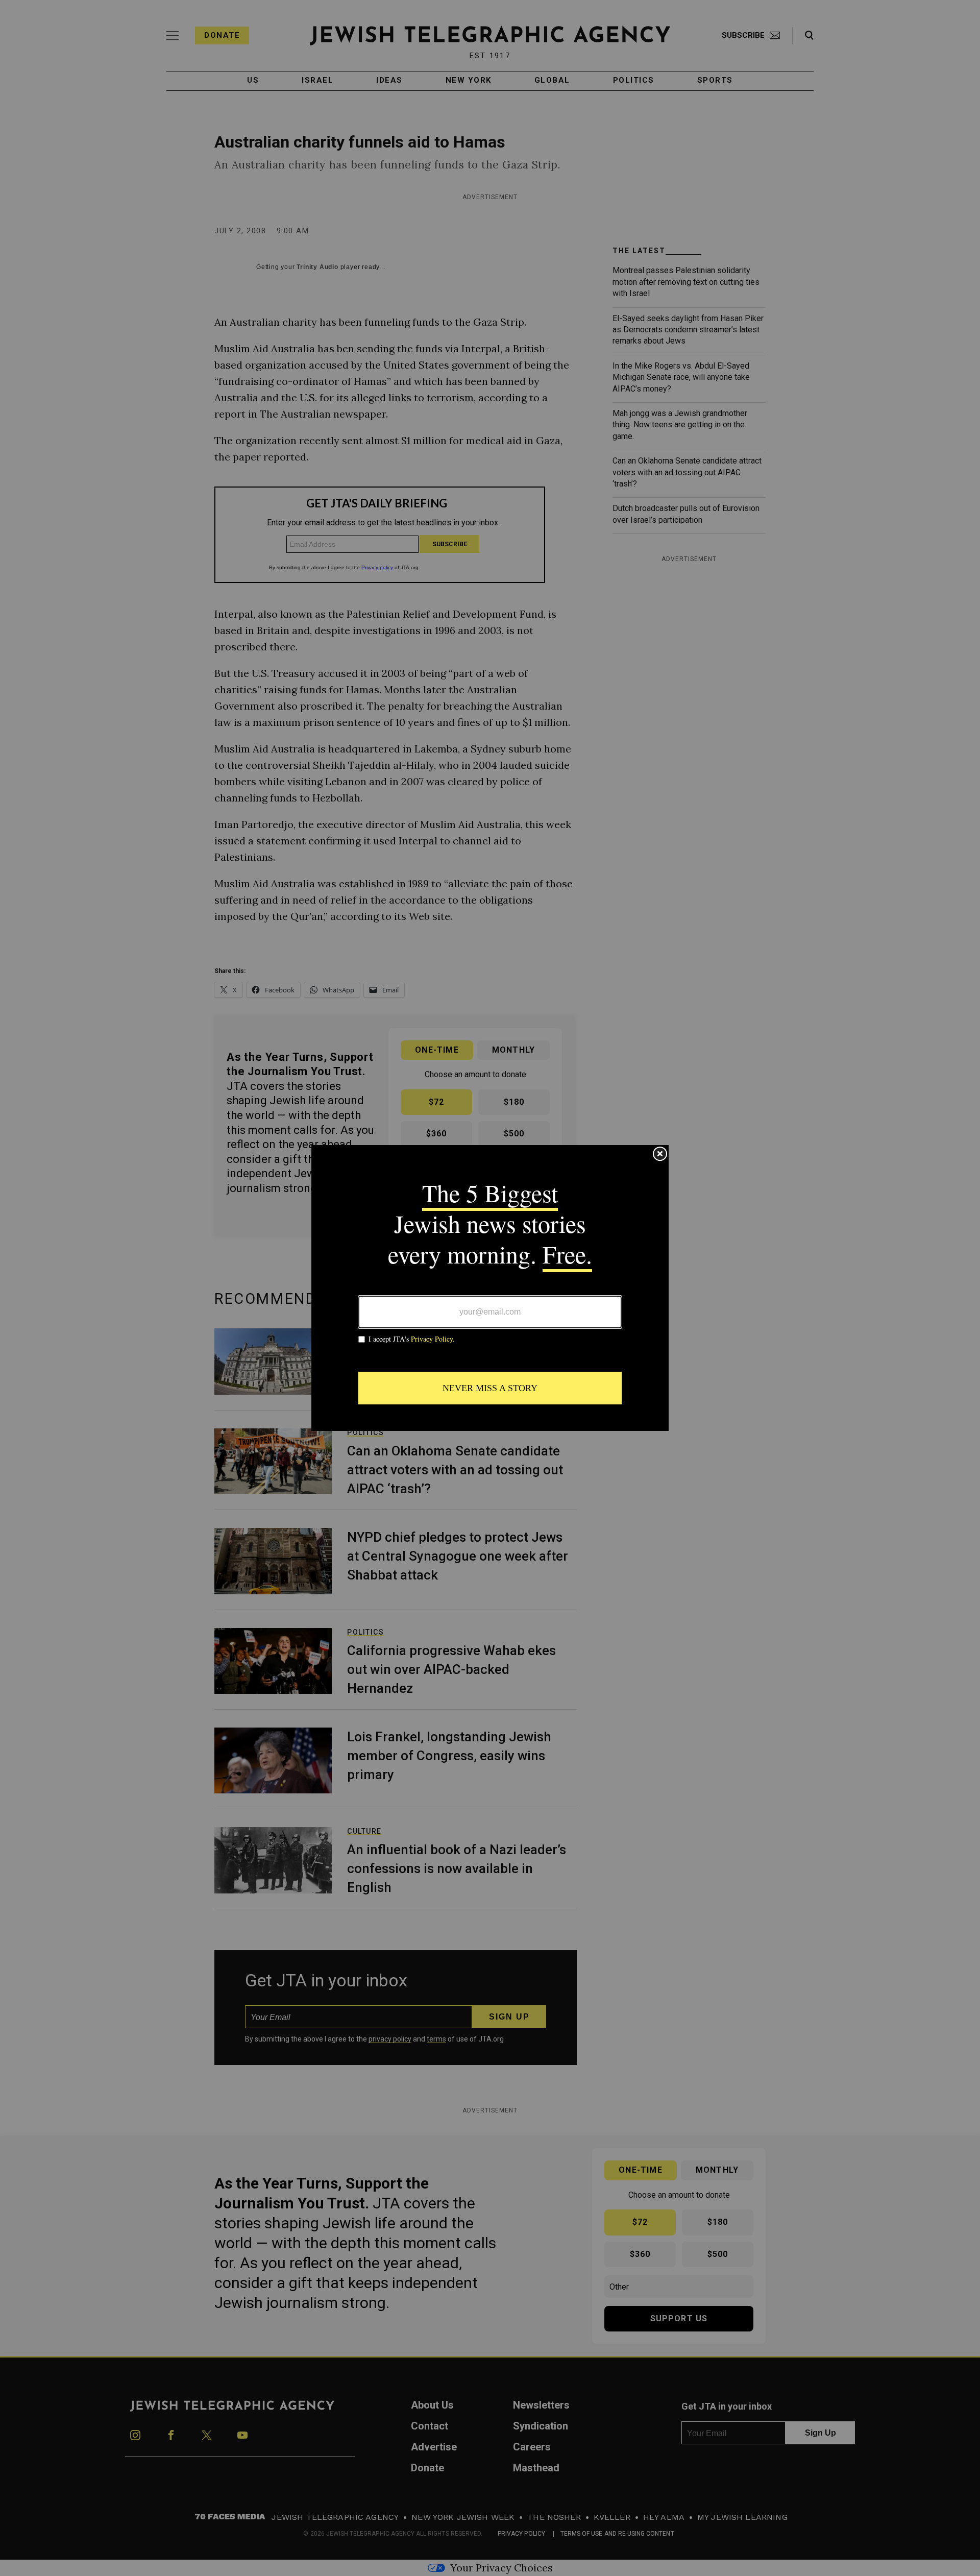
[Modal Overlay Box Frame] (490, 1288)
